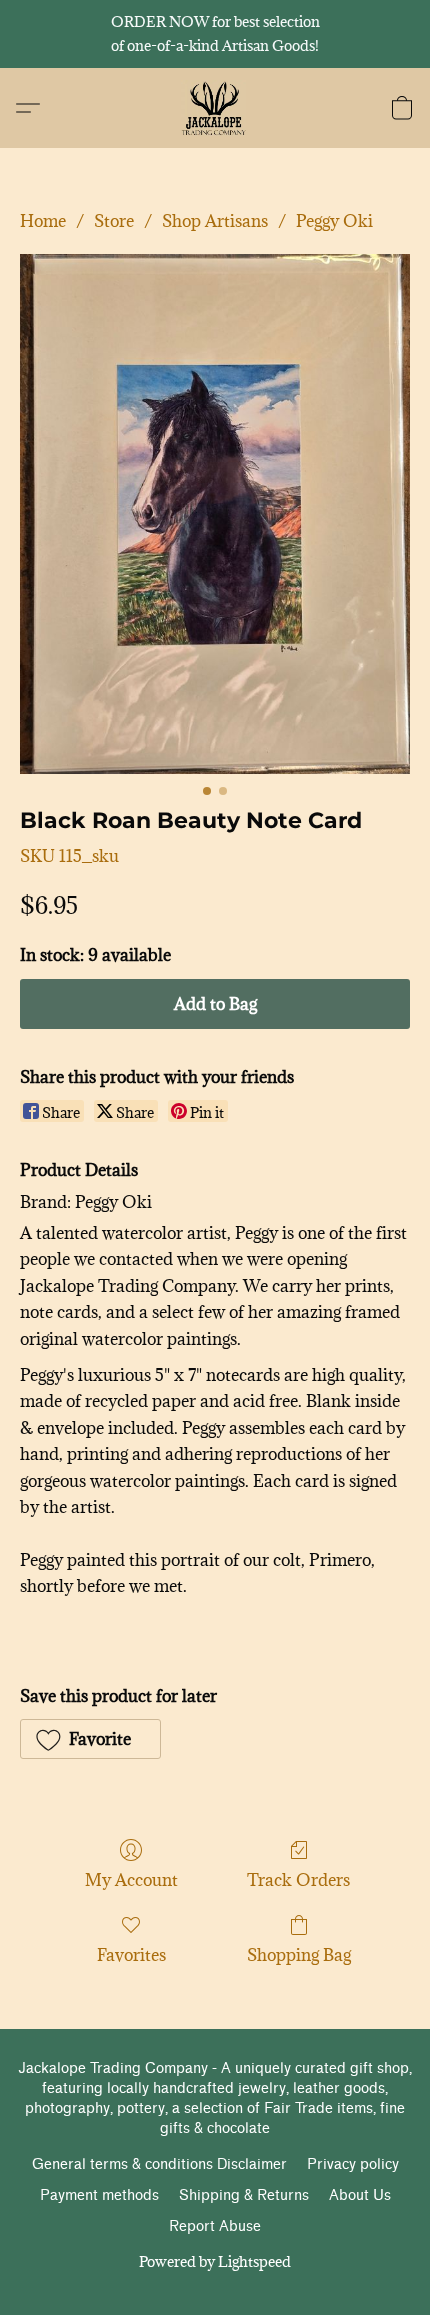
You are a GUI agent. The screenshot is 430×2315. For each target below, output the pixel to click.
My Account (131, 1880)
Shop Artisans (215, 221)
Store (114, 221)
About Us (360, 2195)
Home (43, 221)
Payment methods (99, 2195)
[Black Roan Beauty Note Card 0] (215, 514)
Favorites (131, 1955)
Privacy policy (353, 2164)
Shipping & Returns (244, 2195)
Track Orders (298, 1880)
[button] (215, 108)
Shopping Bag (299, 1955)
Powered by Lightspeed (215, 2261)
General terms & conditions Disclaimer (159, 2164)
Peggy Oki (334, 221)
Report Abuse (215, 2226)
